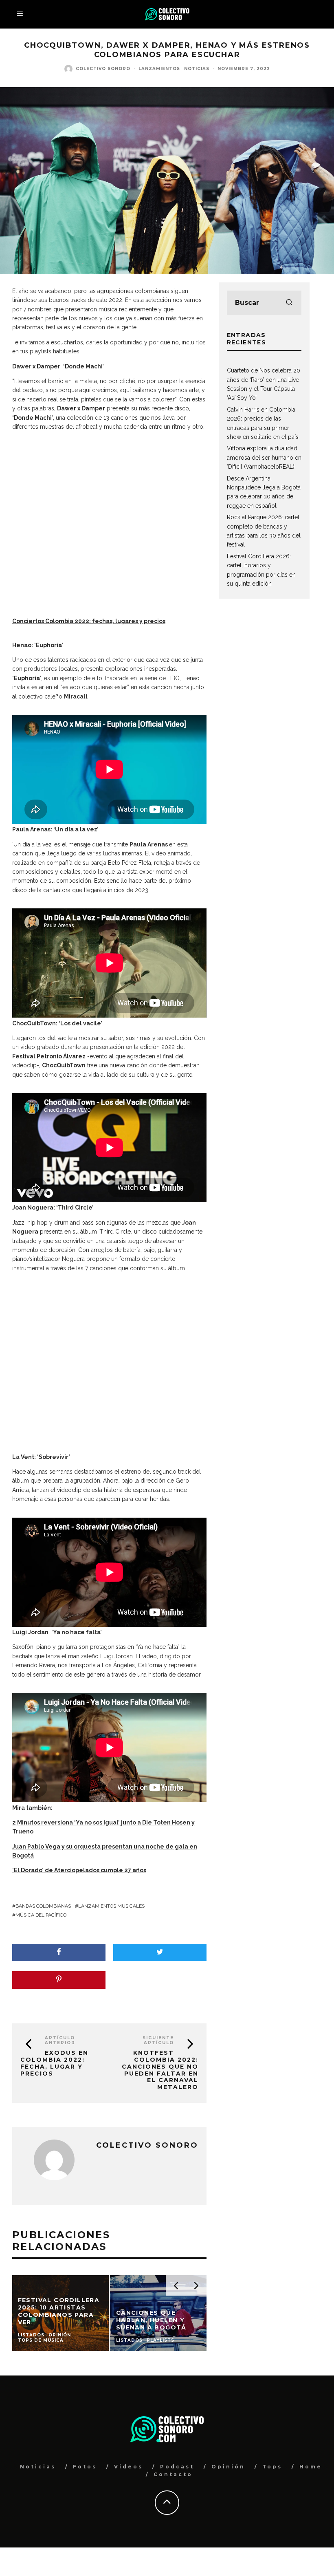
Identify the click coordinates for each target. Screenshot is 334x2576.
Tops (272, 2467)
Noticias (197, 69)
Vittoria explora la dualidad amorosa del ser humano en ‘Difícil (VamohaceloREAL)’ (264, 457)
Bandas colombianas (43, 1906)
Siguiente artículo (158, 2040)
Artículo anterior (60, 2040)
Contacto (173, 2474)
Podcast (177, 2467)
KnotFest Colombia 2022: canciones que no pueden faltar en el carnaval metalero (160, 2070)
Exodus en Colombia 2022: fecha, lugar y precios (54, 2063)
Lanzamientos (159, 69)
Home (311, 2467)
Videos (129, 2467)
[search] (289, 303)
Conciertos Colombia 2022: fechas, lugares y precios (89, 621)
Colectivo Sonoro (103, 69)
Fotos (85, 2467)
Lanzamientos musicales (111, 1906)
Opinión (228, 2467)
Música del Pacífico (41, 1915)
